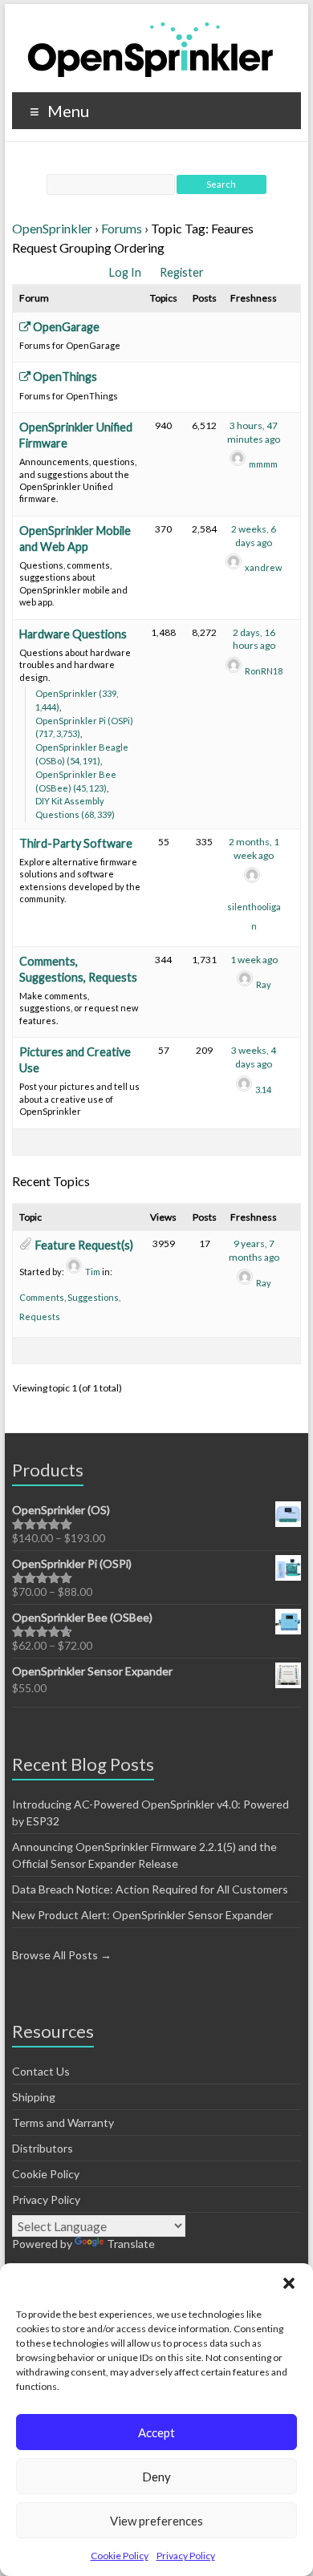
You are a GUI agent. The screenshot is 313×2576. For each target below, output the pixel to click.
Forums (122, 228)
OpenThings (64, 377)
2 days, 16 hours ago (254, 639)
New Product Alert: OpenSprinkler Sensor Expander (142, 1915)
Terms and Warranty (63, 2122)
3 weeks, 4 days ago (254, 1057)
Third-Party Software (76, 843)
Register (182, 272)
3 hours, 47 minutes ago (254, 432)
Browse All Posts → (62, 1955)
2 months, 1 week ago (254, 849)
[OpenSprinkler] (150, 49)
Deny (156, 2477)
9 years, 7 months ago (254, 1250)
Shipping (34, 2097)
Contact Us (41, 2071)
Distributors (43, 2148)
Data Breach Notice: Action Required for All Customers (150, 1889)
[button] (289, 2283)
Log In (126, 272)
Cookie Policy (120, 2556)
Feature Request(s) (84, 1245)
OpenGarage (65, 327)
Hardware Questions (73, 634)
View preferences (156, 2521)
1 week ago (254, 960)
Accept (156, 2432)
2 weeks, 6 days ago (254, 536)
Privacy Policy (186, 2556)
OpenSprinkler (52, 228)
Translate (131, 2244)
